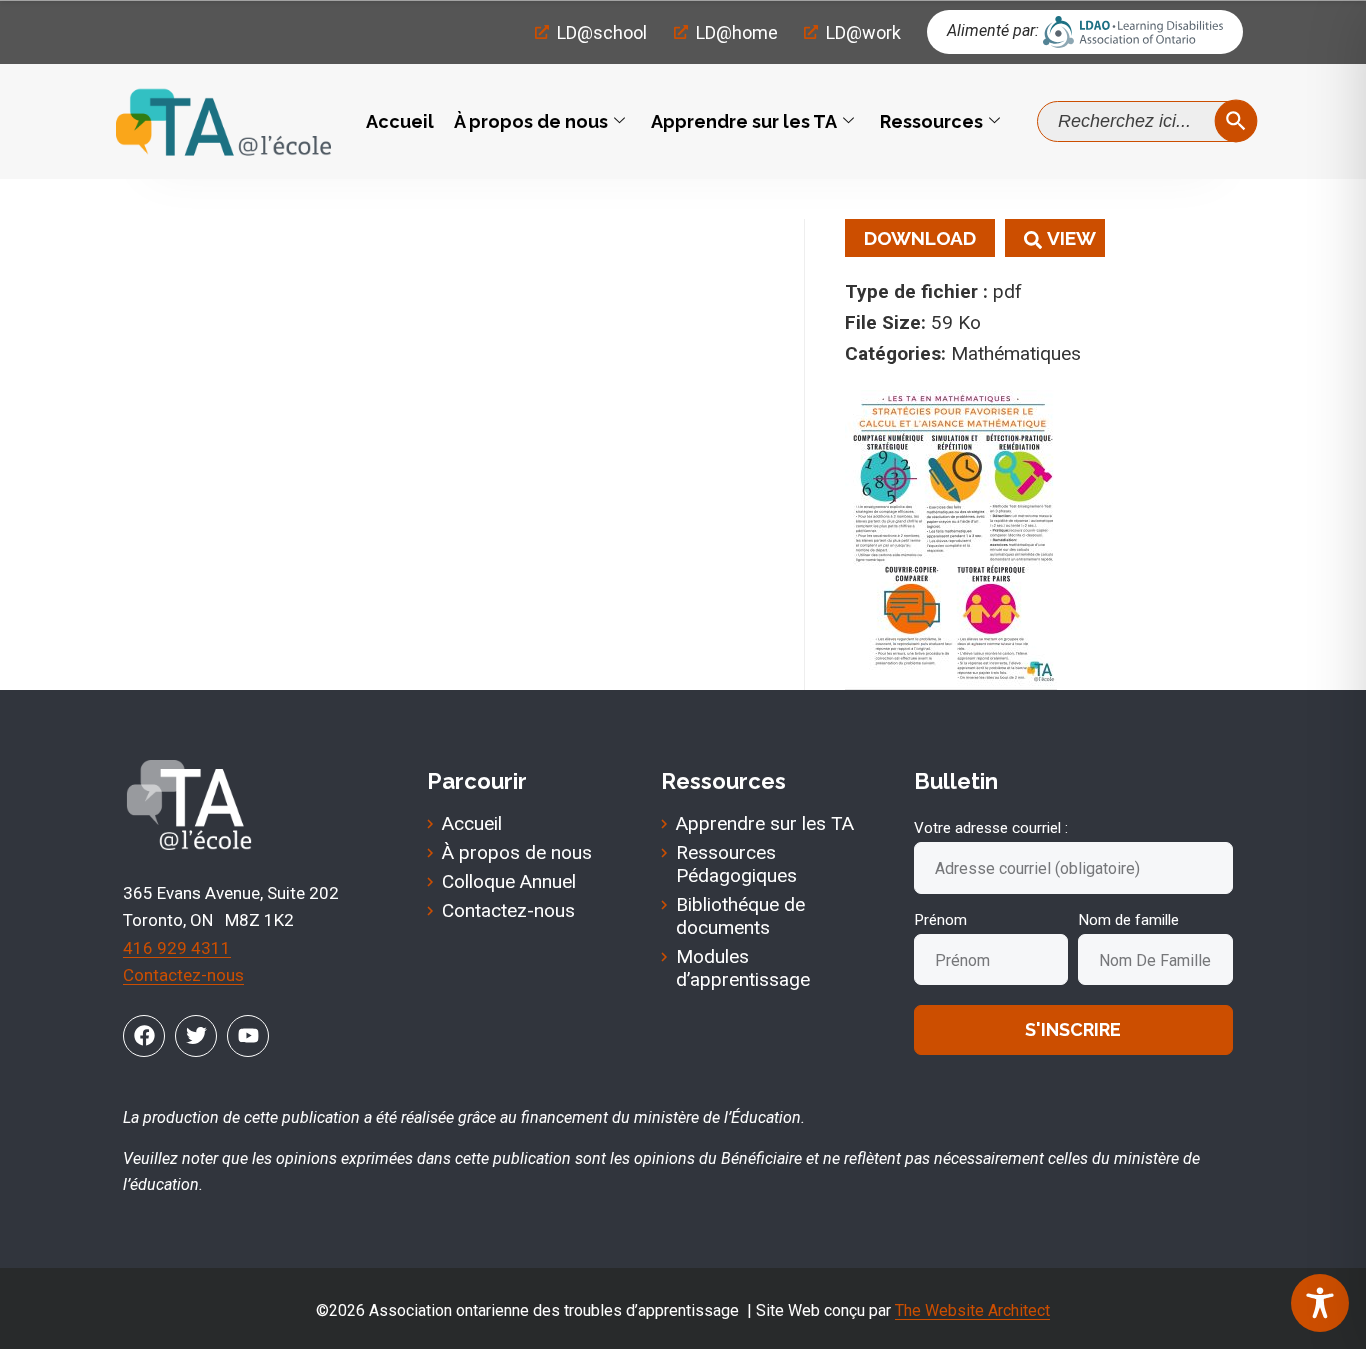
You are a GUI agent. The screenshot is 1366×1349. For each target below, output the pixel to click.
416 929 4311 (177, 948)
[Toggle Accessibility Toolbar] (1320, 1303)
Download (920, 238)
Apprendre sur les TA (744, 121)
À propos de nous (531, 121)
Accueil (400, 121)
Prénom (940, 920)
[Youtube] (248, 1036)
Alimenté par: (993, 30)
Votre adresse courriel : (991, 828)
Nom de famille (1128, 920)
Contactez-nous (183, 975)
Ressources (931, 121)
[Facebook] (144, 1036)
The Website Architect (972, 1310)
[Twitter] (196, 1036)
